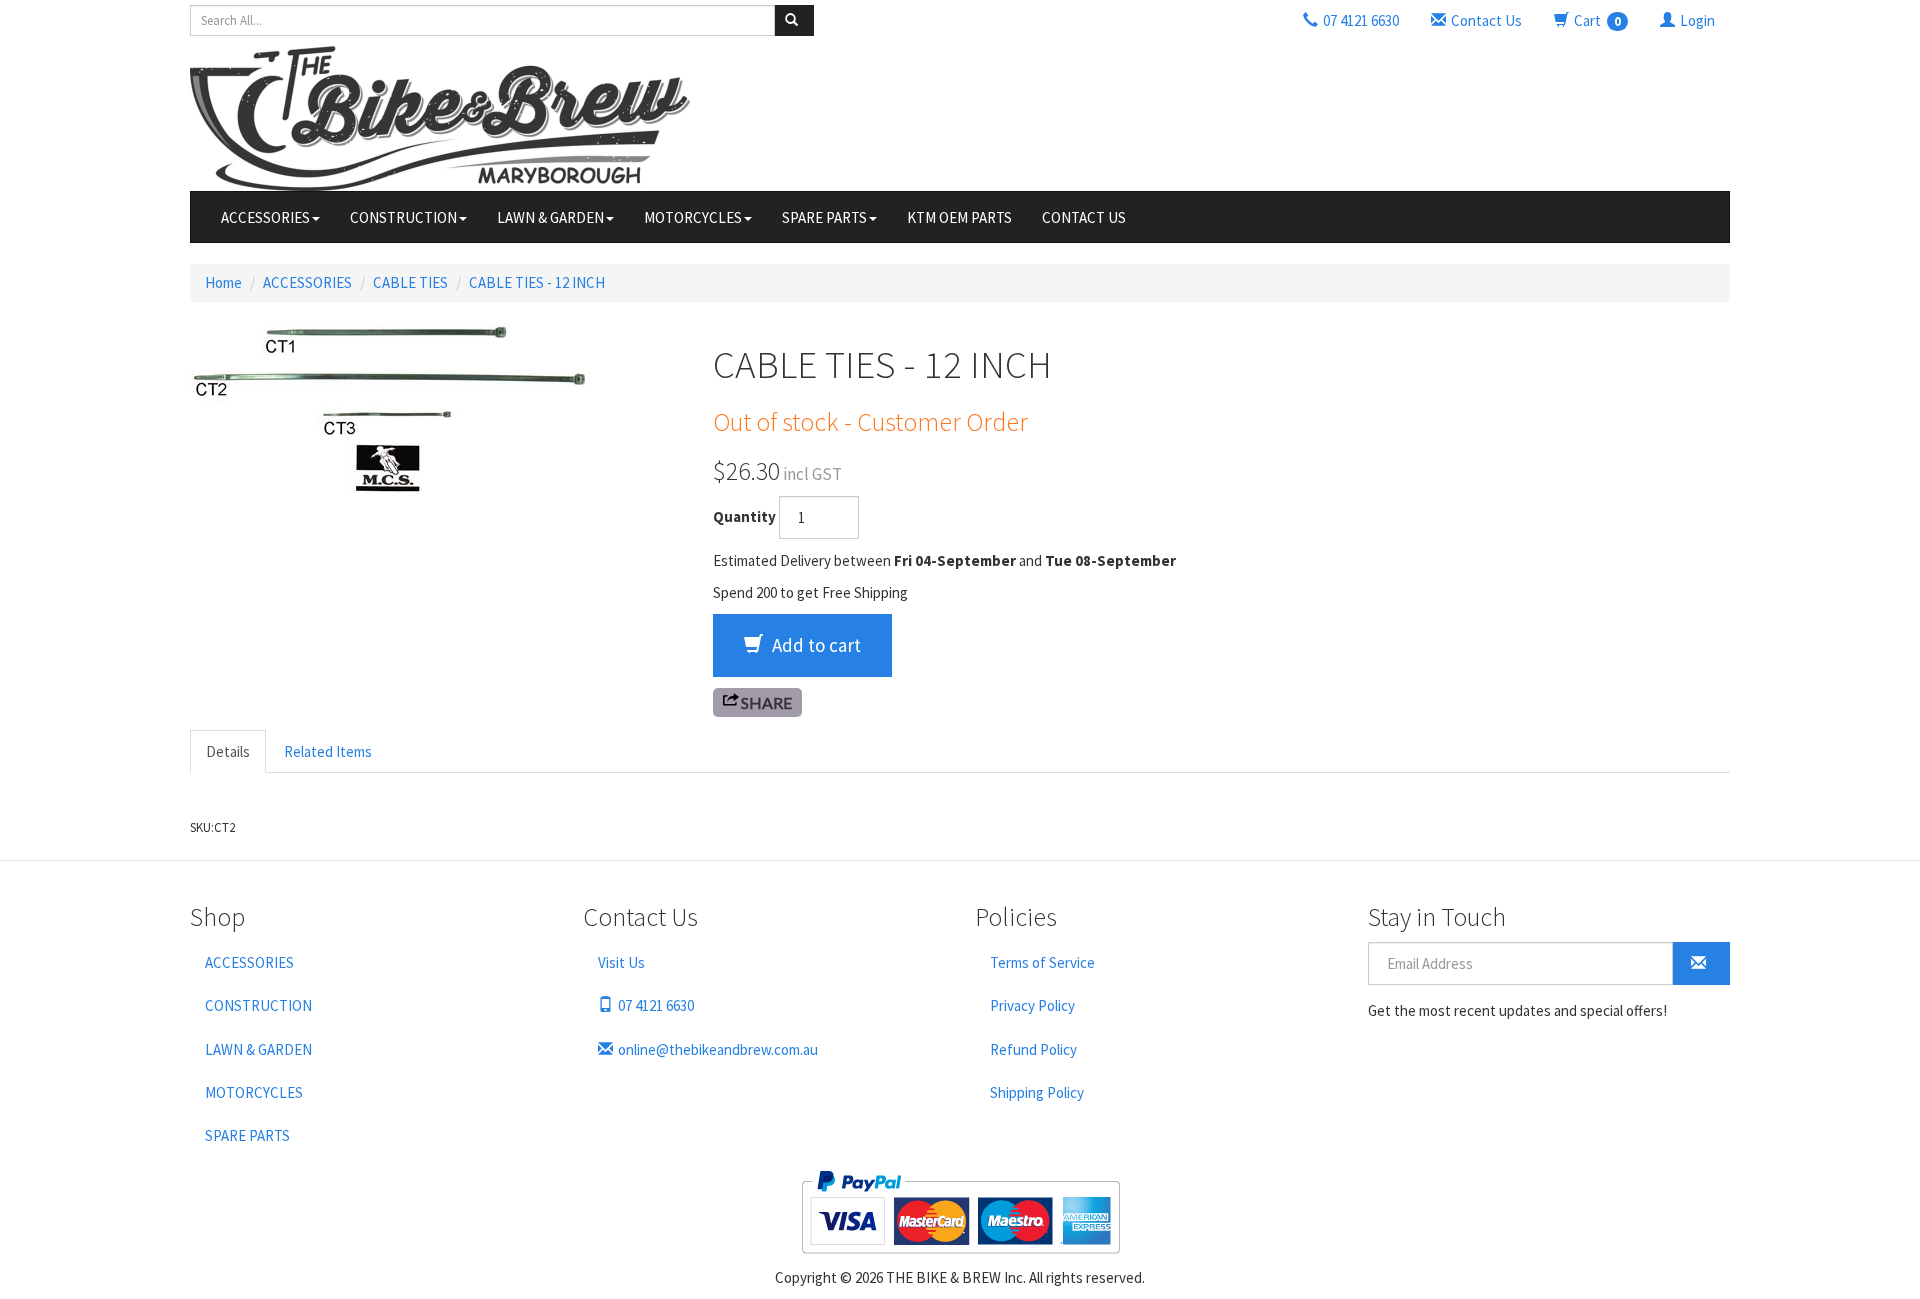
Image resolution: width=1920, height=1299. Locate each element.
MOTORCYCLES (693, 217)
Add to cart (814, 645)
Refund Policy (1033, 1049)
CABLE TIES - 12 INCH (537, 282)
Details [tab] (228, 751)
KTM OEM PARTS (959, 217)
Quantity (744, 516)
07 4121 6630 (656, 1005)
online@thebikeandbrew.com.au (718, 1049)
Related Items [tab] (328, 751)
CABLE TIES (410, 282)
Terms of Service (1042, 962)
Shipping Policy (1037, 1092)
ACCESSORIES (265, 217)
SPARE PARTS (824, 217)
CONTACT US (1084, 217)
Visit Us (621, 962)
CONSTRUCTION (403, 217)
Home (223, 282)
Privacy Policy (1032, 1005)
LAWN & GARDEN (550, 217)
